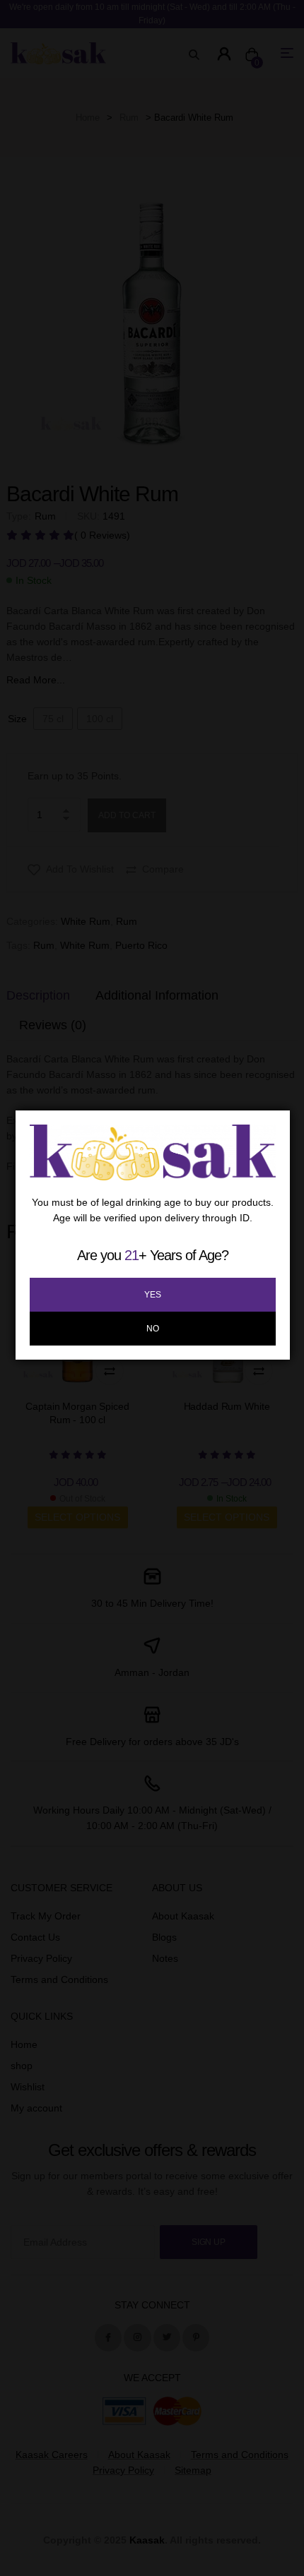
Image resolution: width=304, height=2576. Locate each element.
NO (153, 1329)
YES (153, 1295)
